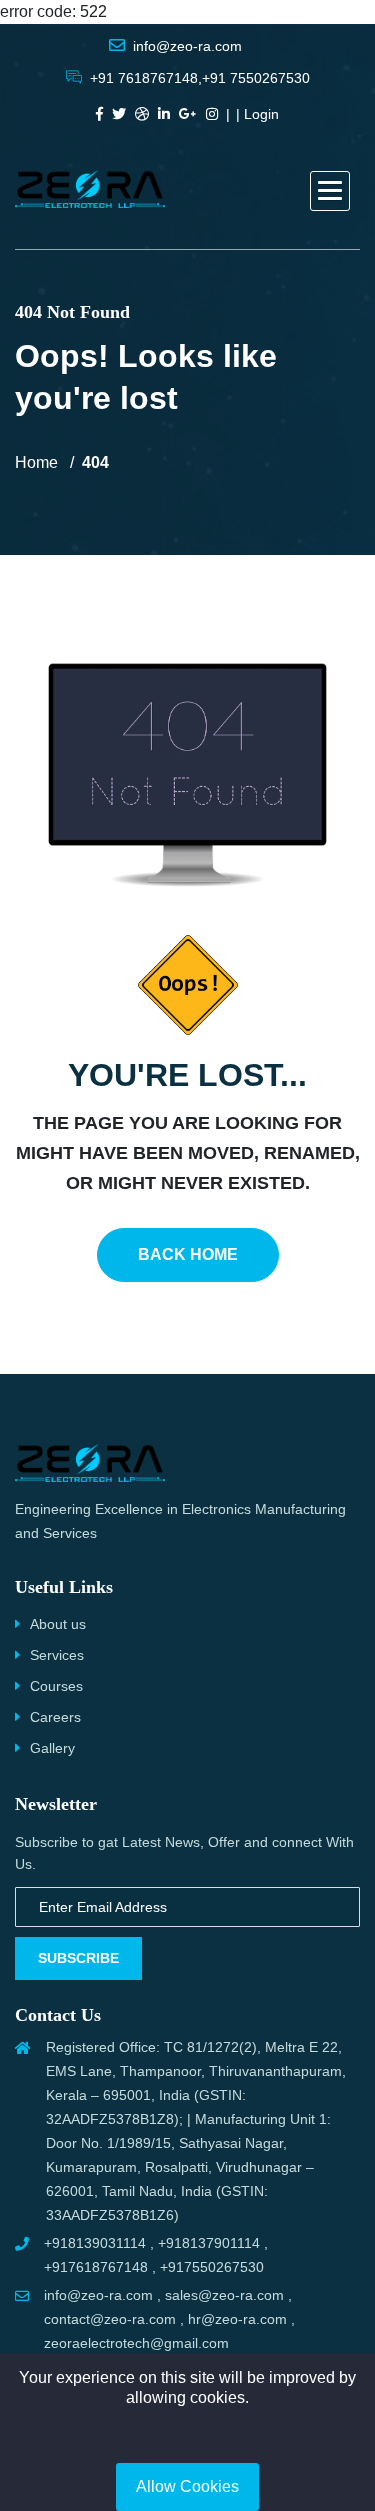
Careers (55, 1717)
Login (261, 114)
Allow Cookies (187, 2486)
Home (36, 462)
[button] (330, 191)
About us (58, 1624)
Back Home (188, 1254)
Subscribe (78, 1958)
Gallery (52, 1748)
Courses (56, 1686)
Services (57, 1655)
